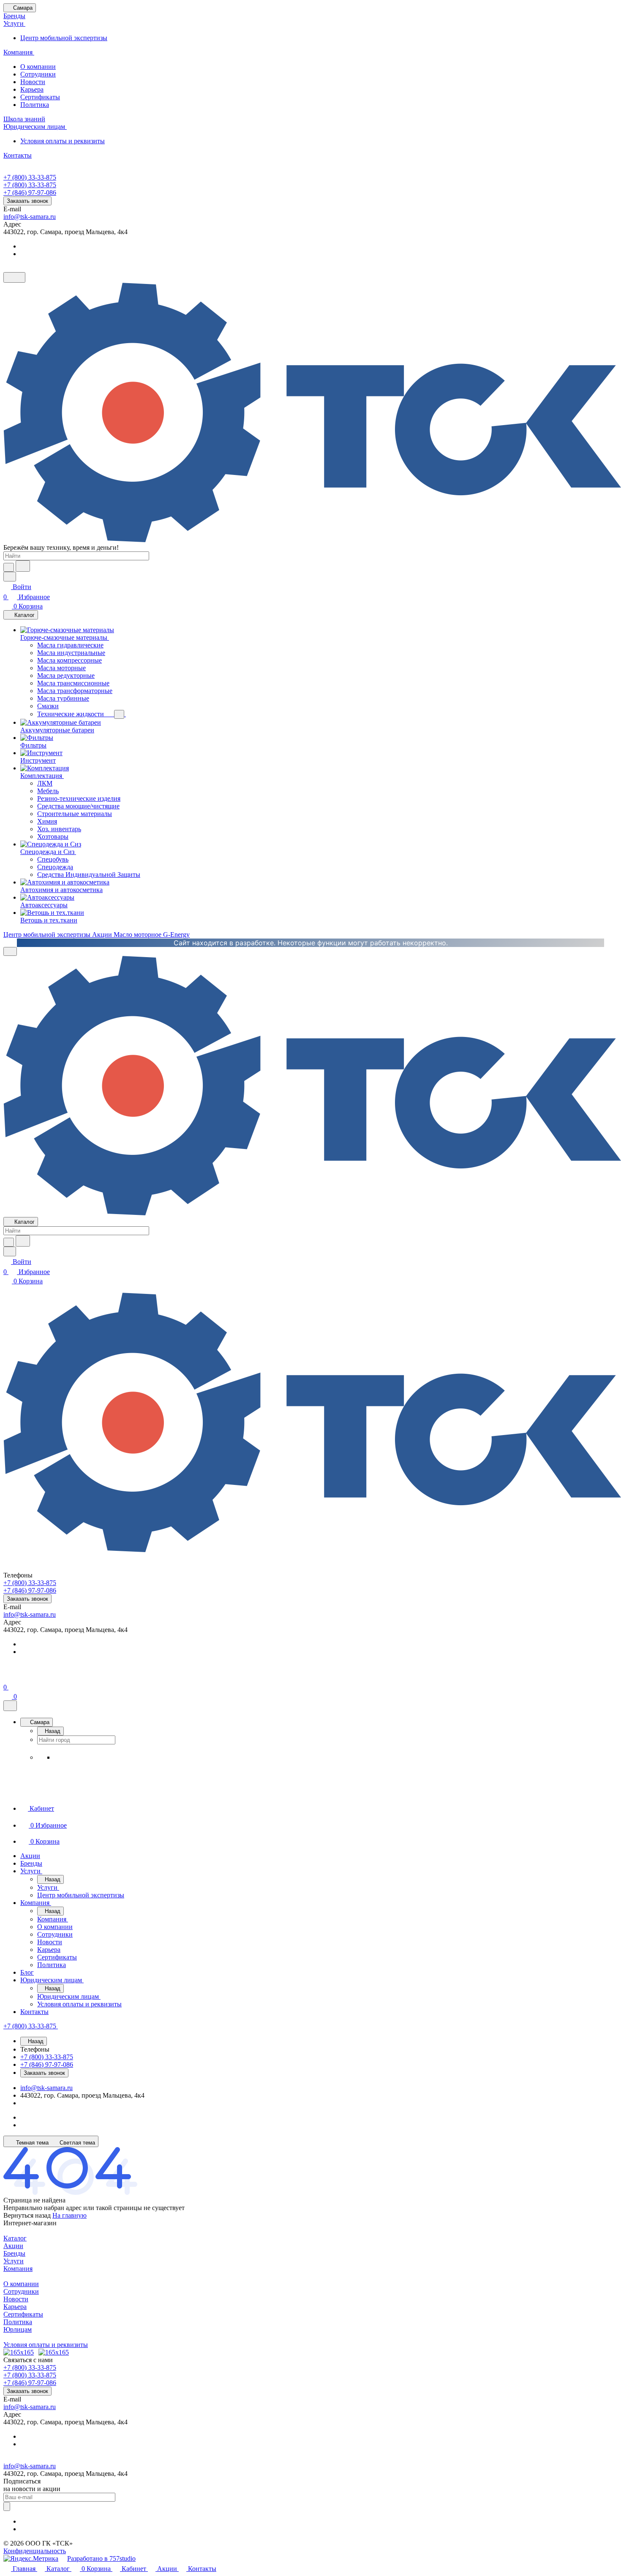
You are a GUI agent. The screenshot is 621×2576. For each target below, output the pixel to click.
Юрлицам (18, 2329)
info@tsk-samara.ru (30, 217)
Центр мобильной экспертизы (64, 38)
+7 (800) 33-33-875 (30, 177)
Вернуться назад (27, 2215)
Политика (35, 105)
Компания (18, 2269)
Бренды (14, 2253)
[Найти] (23, 566)
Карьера (32, 89)
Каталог (15, 2238)
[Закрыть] (10, 1706)
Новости (33, 82)
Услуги (14, 2261)
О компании (38, 67)
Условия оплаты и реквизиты (63, 141)
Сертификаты (40, 97)
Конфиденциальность (35, 2551)
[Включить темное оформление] (14, 277)
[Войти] (7, 1677)
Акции (13, 2246)
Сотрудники (38, 74)
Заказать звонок (27, 201)
